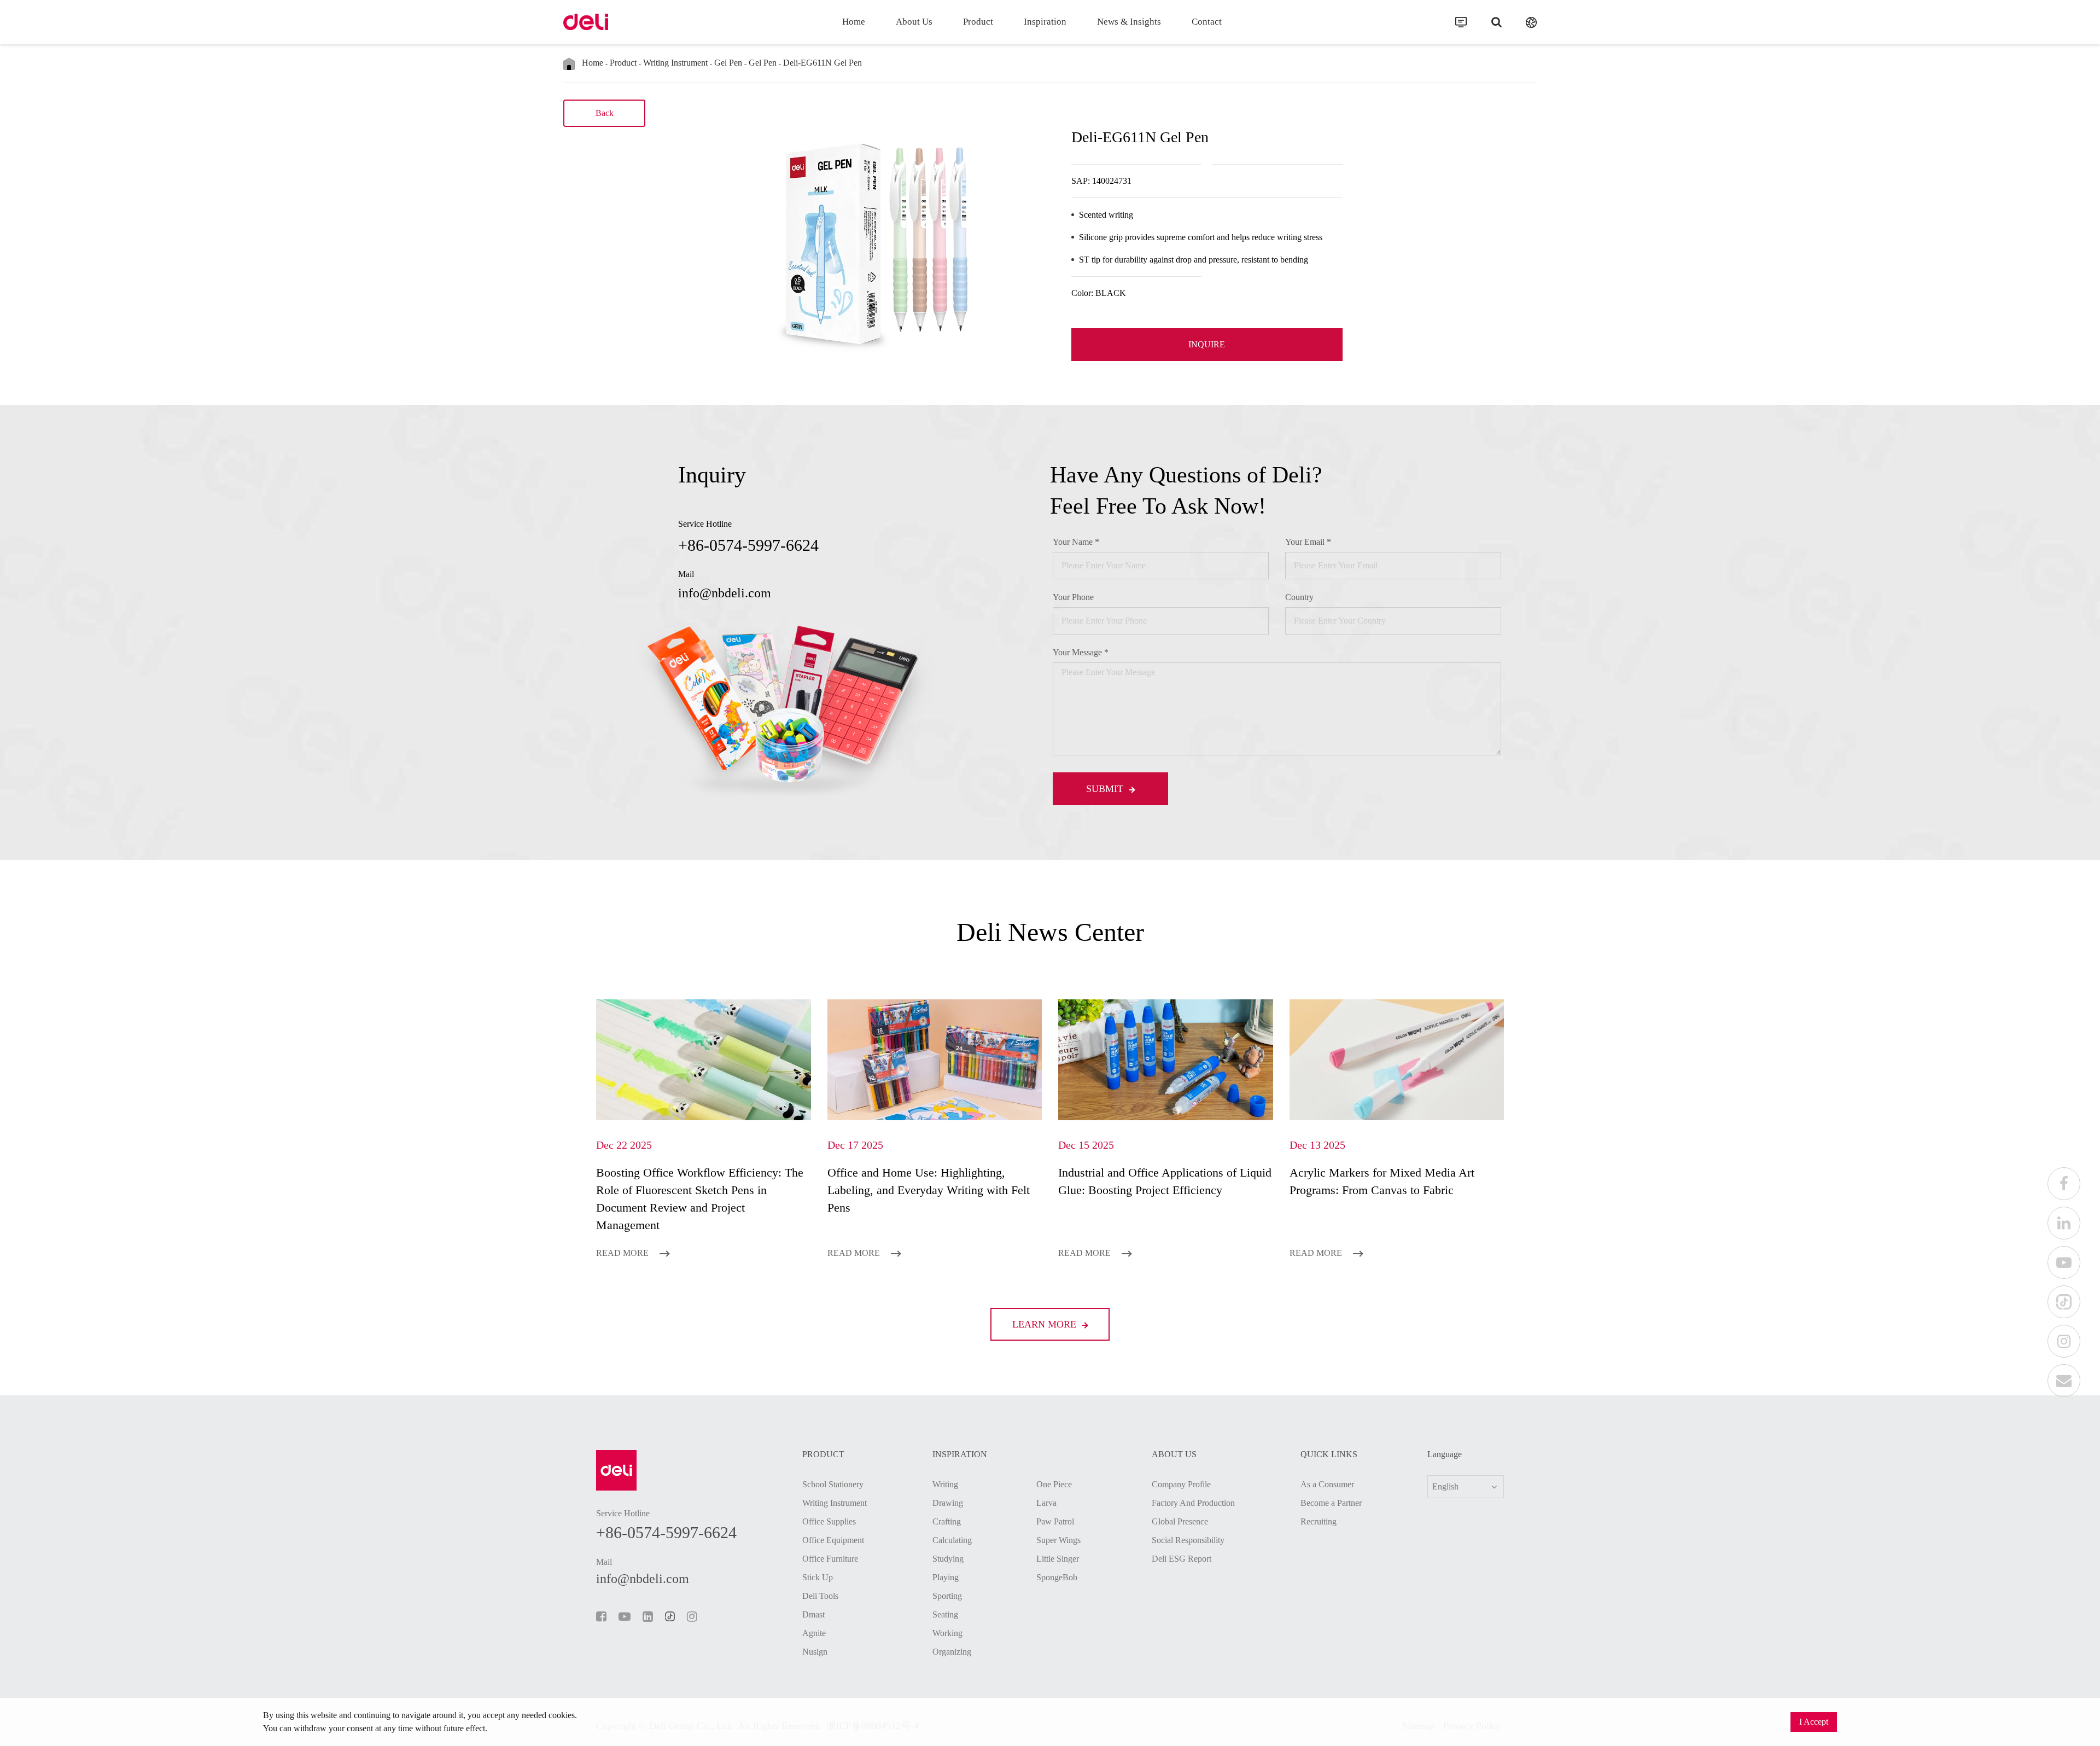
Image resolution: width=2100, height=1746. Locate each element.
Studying (948, 1559)
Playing (946, 1577)
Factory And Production (1193, 1503)
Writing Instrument (675, 63)
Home (854, 22)
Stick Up (818, 1577)
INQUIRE (1207, 344)
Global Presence (1180, 1521)
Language (1445, 1454)
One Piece (1054, 1484)
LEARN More (1046, 1324)
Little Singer (1058, 1559)
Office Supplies (829, 1521)
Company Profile (1181, 1484)
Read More (623, 1253)
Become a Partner (1331, 1503)
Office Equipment (833, 1540)
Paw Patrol (1055, 1521)
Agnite (814, 1633)
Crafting (947, 1521)
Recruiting (1319, 1521)
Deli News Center (1050, 932)
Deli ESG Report (1182, 1559)
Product (978, 22)
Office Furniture (830, 1559)
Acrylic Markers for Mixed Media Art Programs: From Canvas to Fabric (1382, 1181)
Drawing (948, 1503)
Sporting (947, 1596)
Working (947, 1633)
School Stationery (833, 1484)
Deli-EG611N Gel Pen (822, 63)
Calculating (952, 1540)
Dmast (813, 1614)
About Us (914, 22)
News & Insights (1129, 22)
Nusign (815, 1652)
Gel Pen (728, 63)
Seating (945, 1614)
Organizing (952, 1652)
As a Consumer (1327, 1484)
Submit (1106, 789)
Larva (1046, 1503)
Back (605, 113)
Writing (945, 1484)
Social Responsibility (1188, 1540)
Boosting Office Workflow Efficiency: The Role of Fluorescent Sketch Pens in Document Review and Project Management (700, 1199)
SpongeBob (1057, 1577)
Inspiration (1045, 22)
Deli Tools (820, 1596)
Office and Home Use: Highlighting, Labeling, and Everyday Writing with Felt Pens (929, 1190)
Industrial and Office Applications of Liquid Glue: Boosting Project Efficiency (1165, 1181)
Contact (1207, 22)
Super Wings (1058, 1540)
